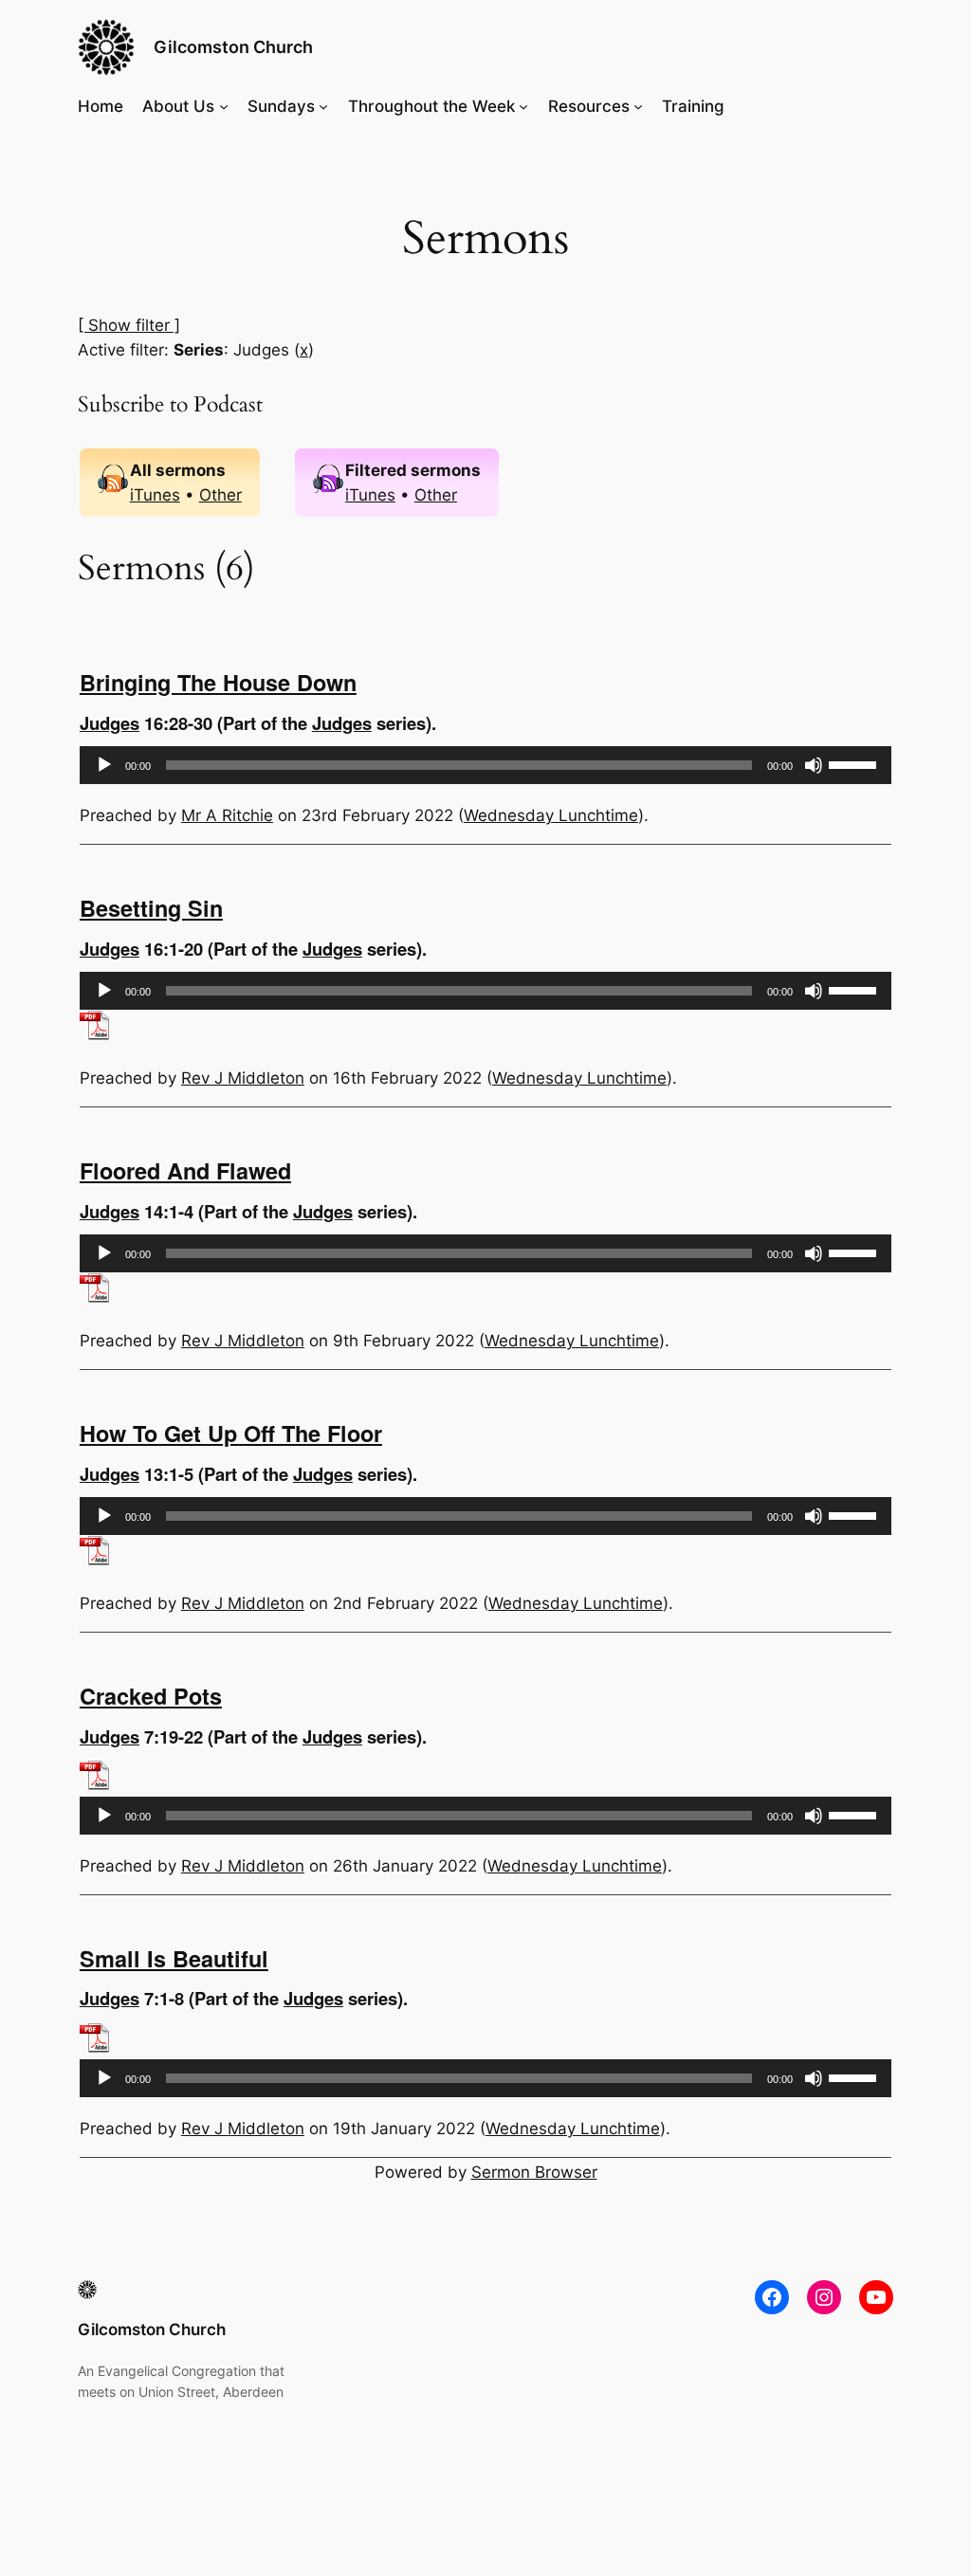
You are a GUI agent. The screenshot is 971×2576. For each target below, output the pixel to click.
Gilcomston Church (233, 47)
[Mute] (814, 765)
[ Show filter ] (129, 325)
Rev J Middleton (243, 1078)
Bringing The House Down (218, 682)
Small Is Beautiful (174, 1958)
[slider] (855, 763)
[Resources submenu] (638, 106)
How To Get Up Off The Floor (231, 1433)
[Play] (104, 765)
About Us (178, 106)
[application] (485, 765)
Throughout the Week (431, 106)
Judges (110, 723)
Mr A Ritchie (227, 815)
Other (220, 495)
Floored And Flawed (185, 1170)
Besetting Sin (151, 908)
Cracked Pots (151, 1696)
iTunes (155, 495)
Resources (589, 106)
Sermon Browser (534, 2172)
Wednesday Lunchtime (551, 815)
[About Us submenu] (224, 106)
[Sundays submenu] (323, 106)
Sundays (281, 106)
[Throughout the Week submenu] (523, 106)
